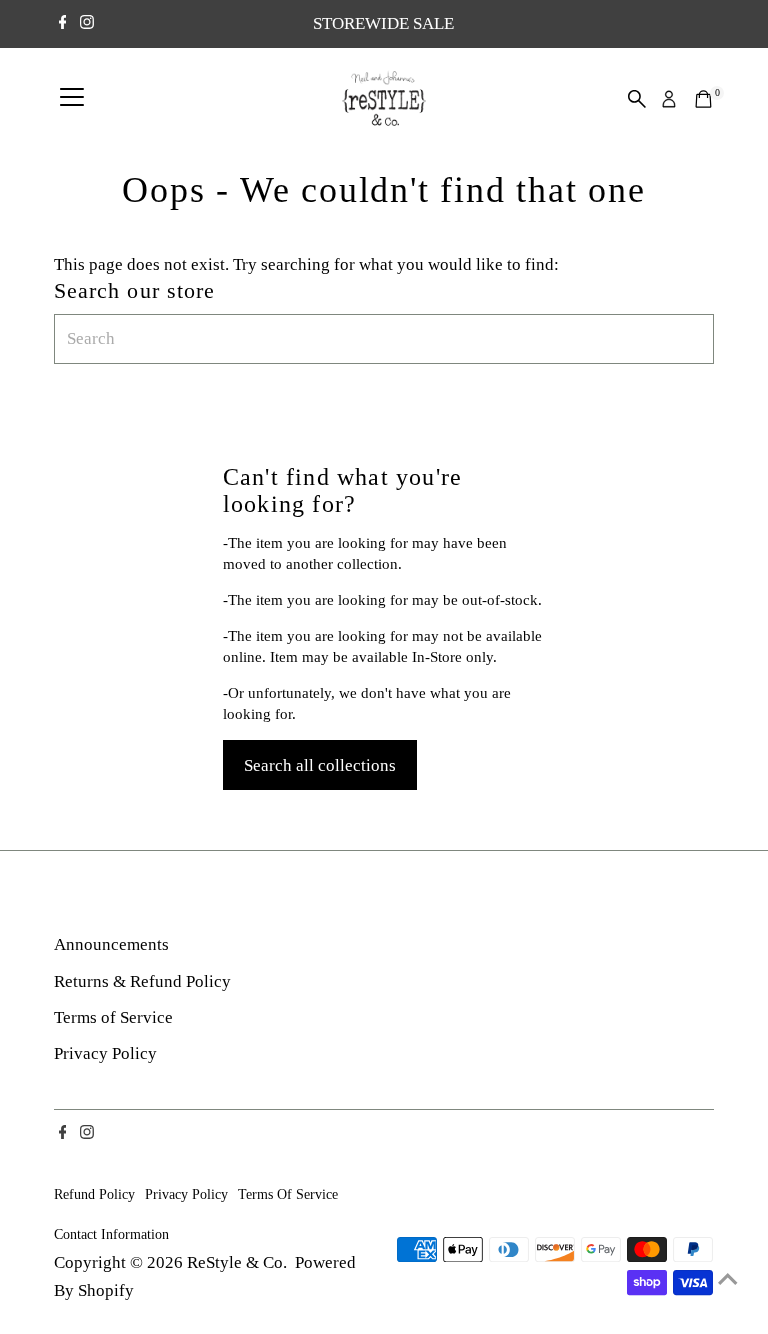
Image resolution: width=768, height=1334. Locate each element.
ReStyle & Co (235, 1262)
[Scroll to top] (728, 1279)
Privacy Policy (105, 1053)
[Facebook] (63, 24)
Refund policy (94, 1194)
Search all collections (320, 765)
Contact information (111, 1234)
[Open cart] (703, 99)
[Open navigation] (72, 99)
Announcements (111, 944)
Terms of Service (113, 1017)
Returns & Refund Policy (142, 981)
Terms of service (288, 1194)
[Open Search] (637, 99)
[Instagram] (87, 24)
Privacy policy (186, 1194)
